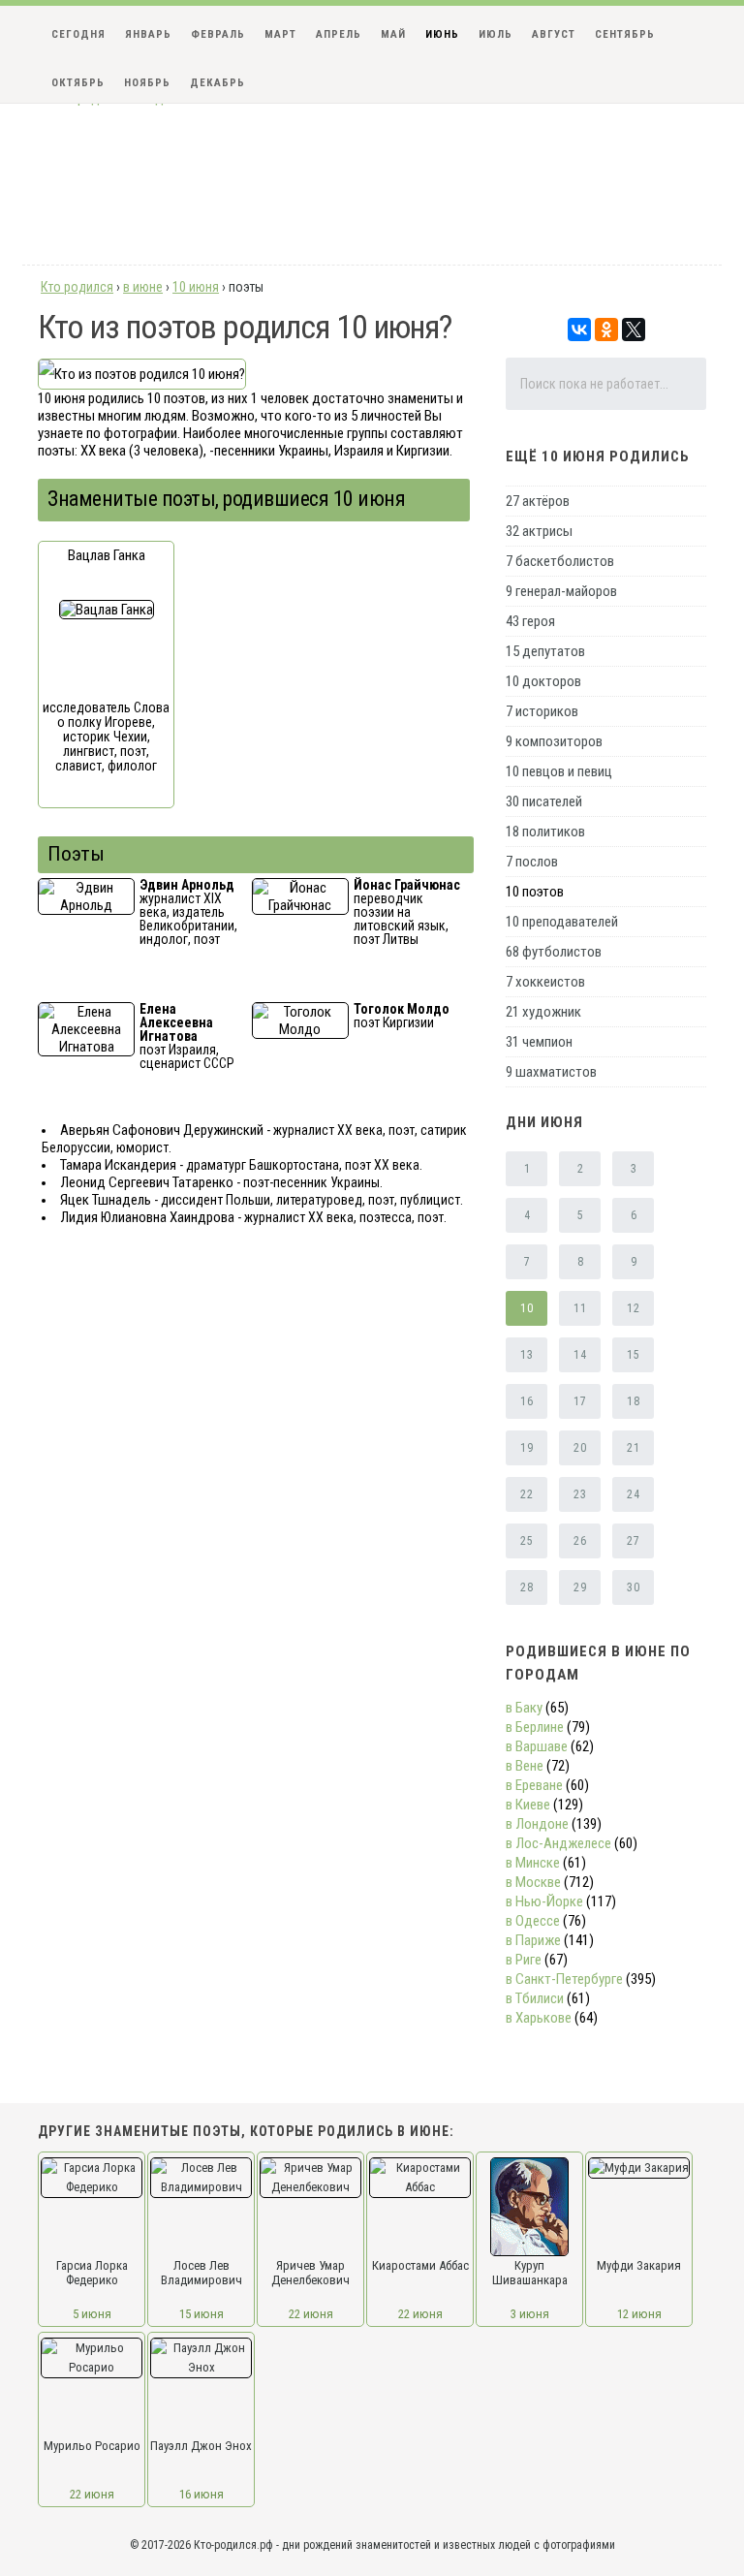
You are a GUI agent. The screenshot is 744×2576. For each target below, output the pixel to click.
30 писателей (544, 801)
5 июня (92, 2314)
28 (527, 1587)
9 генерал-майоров (561, 591)
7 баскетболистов (560, 561)
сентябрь (625, 34)
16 (527, 1401)
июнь (442, 34)
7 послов (532, 862)
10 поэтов (535, 892)
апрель (339, 34)
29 (580, 1587)
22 (527, 1494)
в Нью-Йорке (544, 1901)
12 (633, 1308)
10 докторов (543, 681)
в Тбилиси (535, 1998)
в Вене (525, 1766)
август (554, 34)
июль (496, 34)
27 (633, 1541)
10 (527, 1308)
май (393, 34)
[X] (634, 330)
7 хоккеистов (545, 982)
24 (633, 1494)
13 (527, 1355)
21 (633, 1448)
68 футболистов (554, 952)
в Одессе (533, 1921)
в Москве (533, 1882)
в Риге (524, 1960)
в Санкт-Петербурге (564, 1979)
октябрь (78, 83)
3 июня (530, 2314)
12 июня (639, 2314)
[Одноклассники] (606, 330)
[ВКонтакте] (579, 330)
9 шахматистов (551, 1072)
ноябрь (147, 83)
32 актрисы (539, 531)
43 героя (530, 621)
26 (580, 1541)
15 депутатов (545, 651)
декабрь (217, 83)
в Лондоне (537, 1824)
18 (633, 1401)
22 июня (311, 2314)
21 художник (543, 1012)
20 (580, 1448)
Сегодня (78, 34)
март (280, 34)
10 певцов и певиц (559, 771)
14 (580, 1355)
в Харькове (539, 2018)
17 (580, 1401)
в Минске (533, 1863)
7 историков (542, 711)
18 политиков (545, 832)
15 (633, 1355)
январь (148, 34)
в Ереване (534, 1785)
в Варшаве (537, 1746)
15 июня (201, 2314)
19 (527, 1448)
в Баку (524, 1708)
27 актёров (538, 501)
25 (527, 1541)
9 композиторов (554, 741)
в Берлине (535, 1727)
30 (633, 1587)
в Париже (533, 1940)
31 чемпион (539, 1042)
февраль (218, 34)
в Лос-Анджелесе (558, 1843)
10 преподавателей (562, 922)
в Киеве (528, 1805)
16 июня (201, 2494)
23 (580, 1494)
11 (580, 1308)
